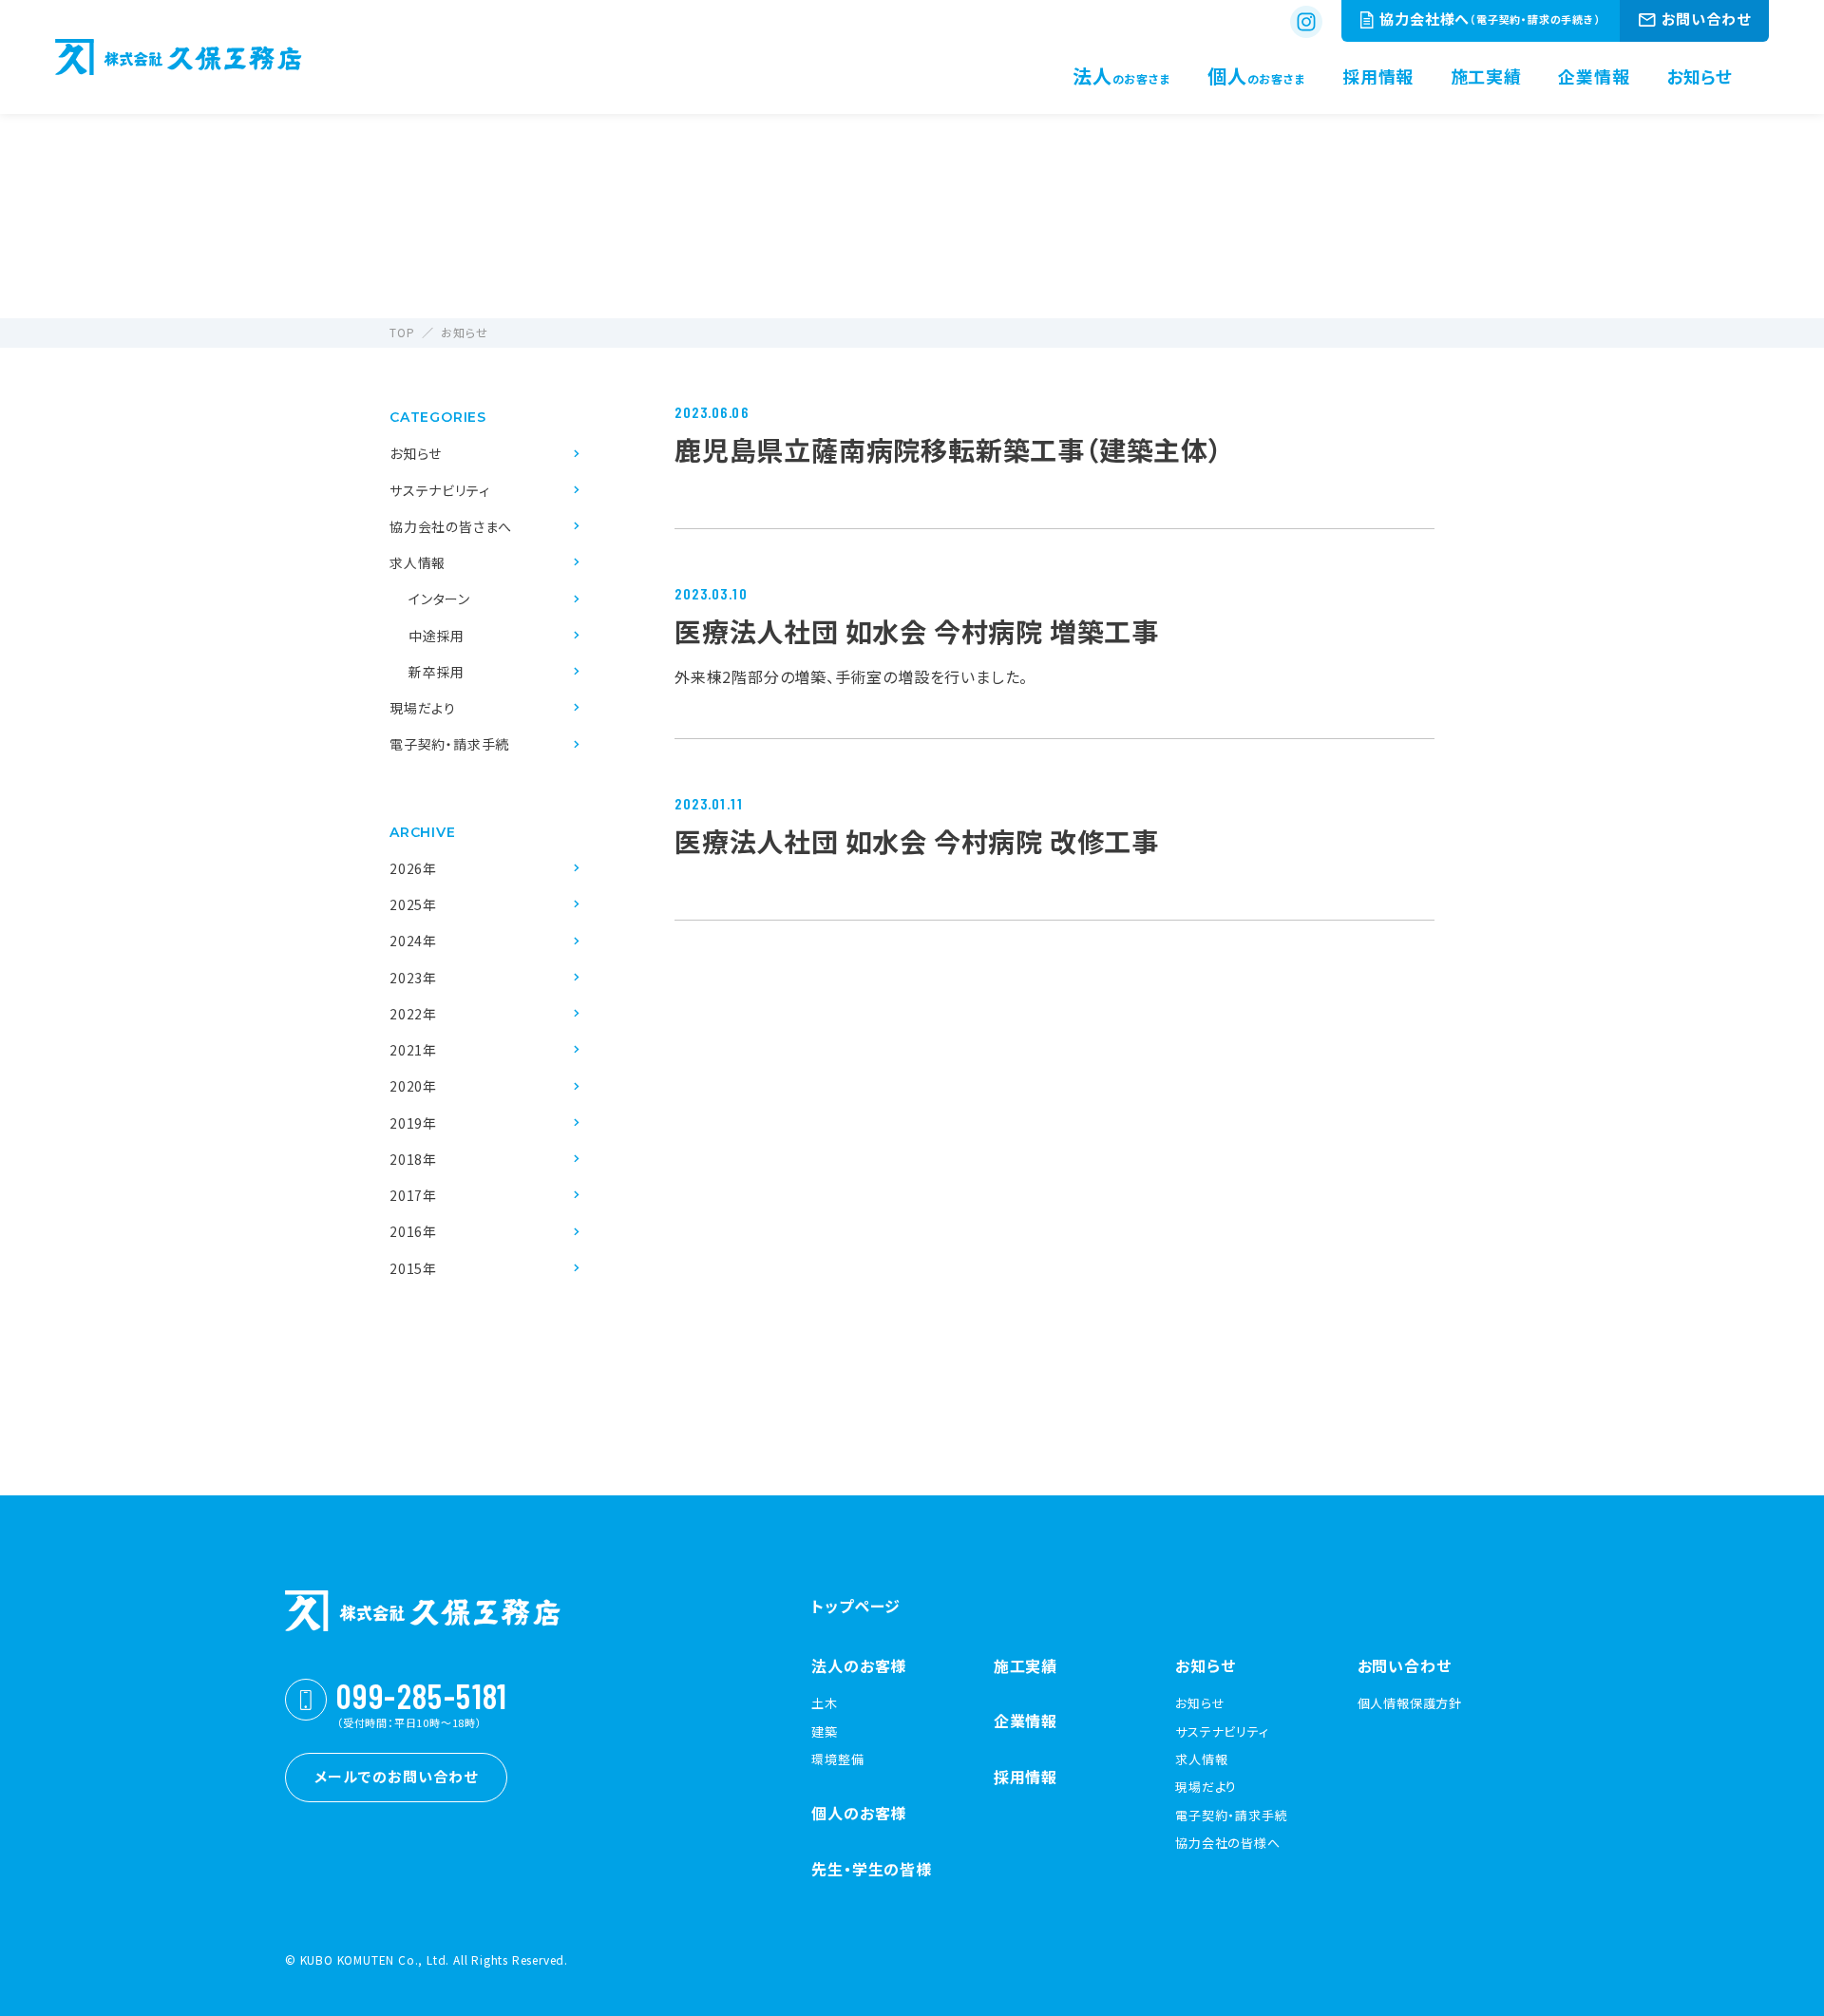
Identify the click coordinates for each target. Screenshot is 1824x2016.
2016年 (413, 1231)
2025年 (413, 904)
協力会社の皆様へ (1227, 1843)
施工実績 (1026, 1665)
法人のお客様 (859, 1665)
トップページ (856, 1606)
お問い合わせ (1405, 1665)
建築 (825, 1732)
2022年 (413, 1014)
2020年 (413, 1086)
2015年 (413, 1268)
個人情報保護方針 (1410, 1703)
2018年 (413, 1159)
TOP (402, 332)
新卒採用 (437, 672)
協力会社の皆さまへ (451, 526)
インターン (439, 599)
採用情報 (1026, 1777)
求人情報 (418, 562)
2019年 (413, 1123)
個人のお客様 (859, 1813)
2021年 (413, 1050)
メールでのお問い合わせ (396, 1776)
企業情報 (1026, 1721)
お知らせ (416, 453)
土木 (825, 1703)
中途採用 (437, 636)
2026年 (413, 868)
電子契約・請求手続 (449, 744)
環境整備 (837, 1759)
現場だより (423, 708)
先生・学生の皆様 (871, 1869)
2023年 (413, 978)
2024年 (413, 941)
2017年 (413, 1195)
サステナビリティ (439, 490)
